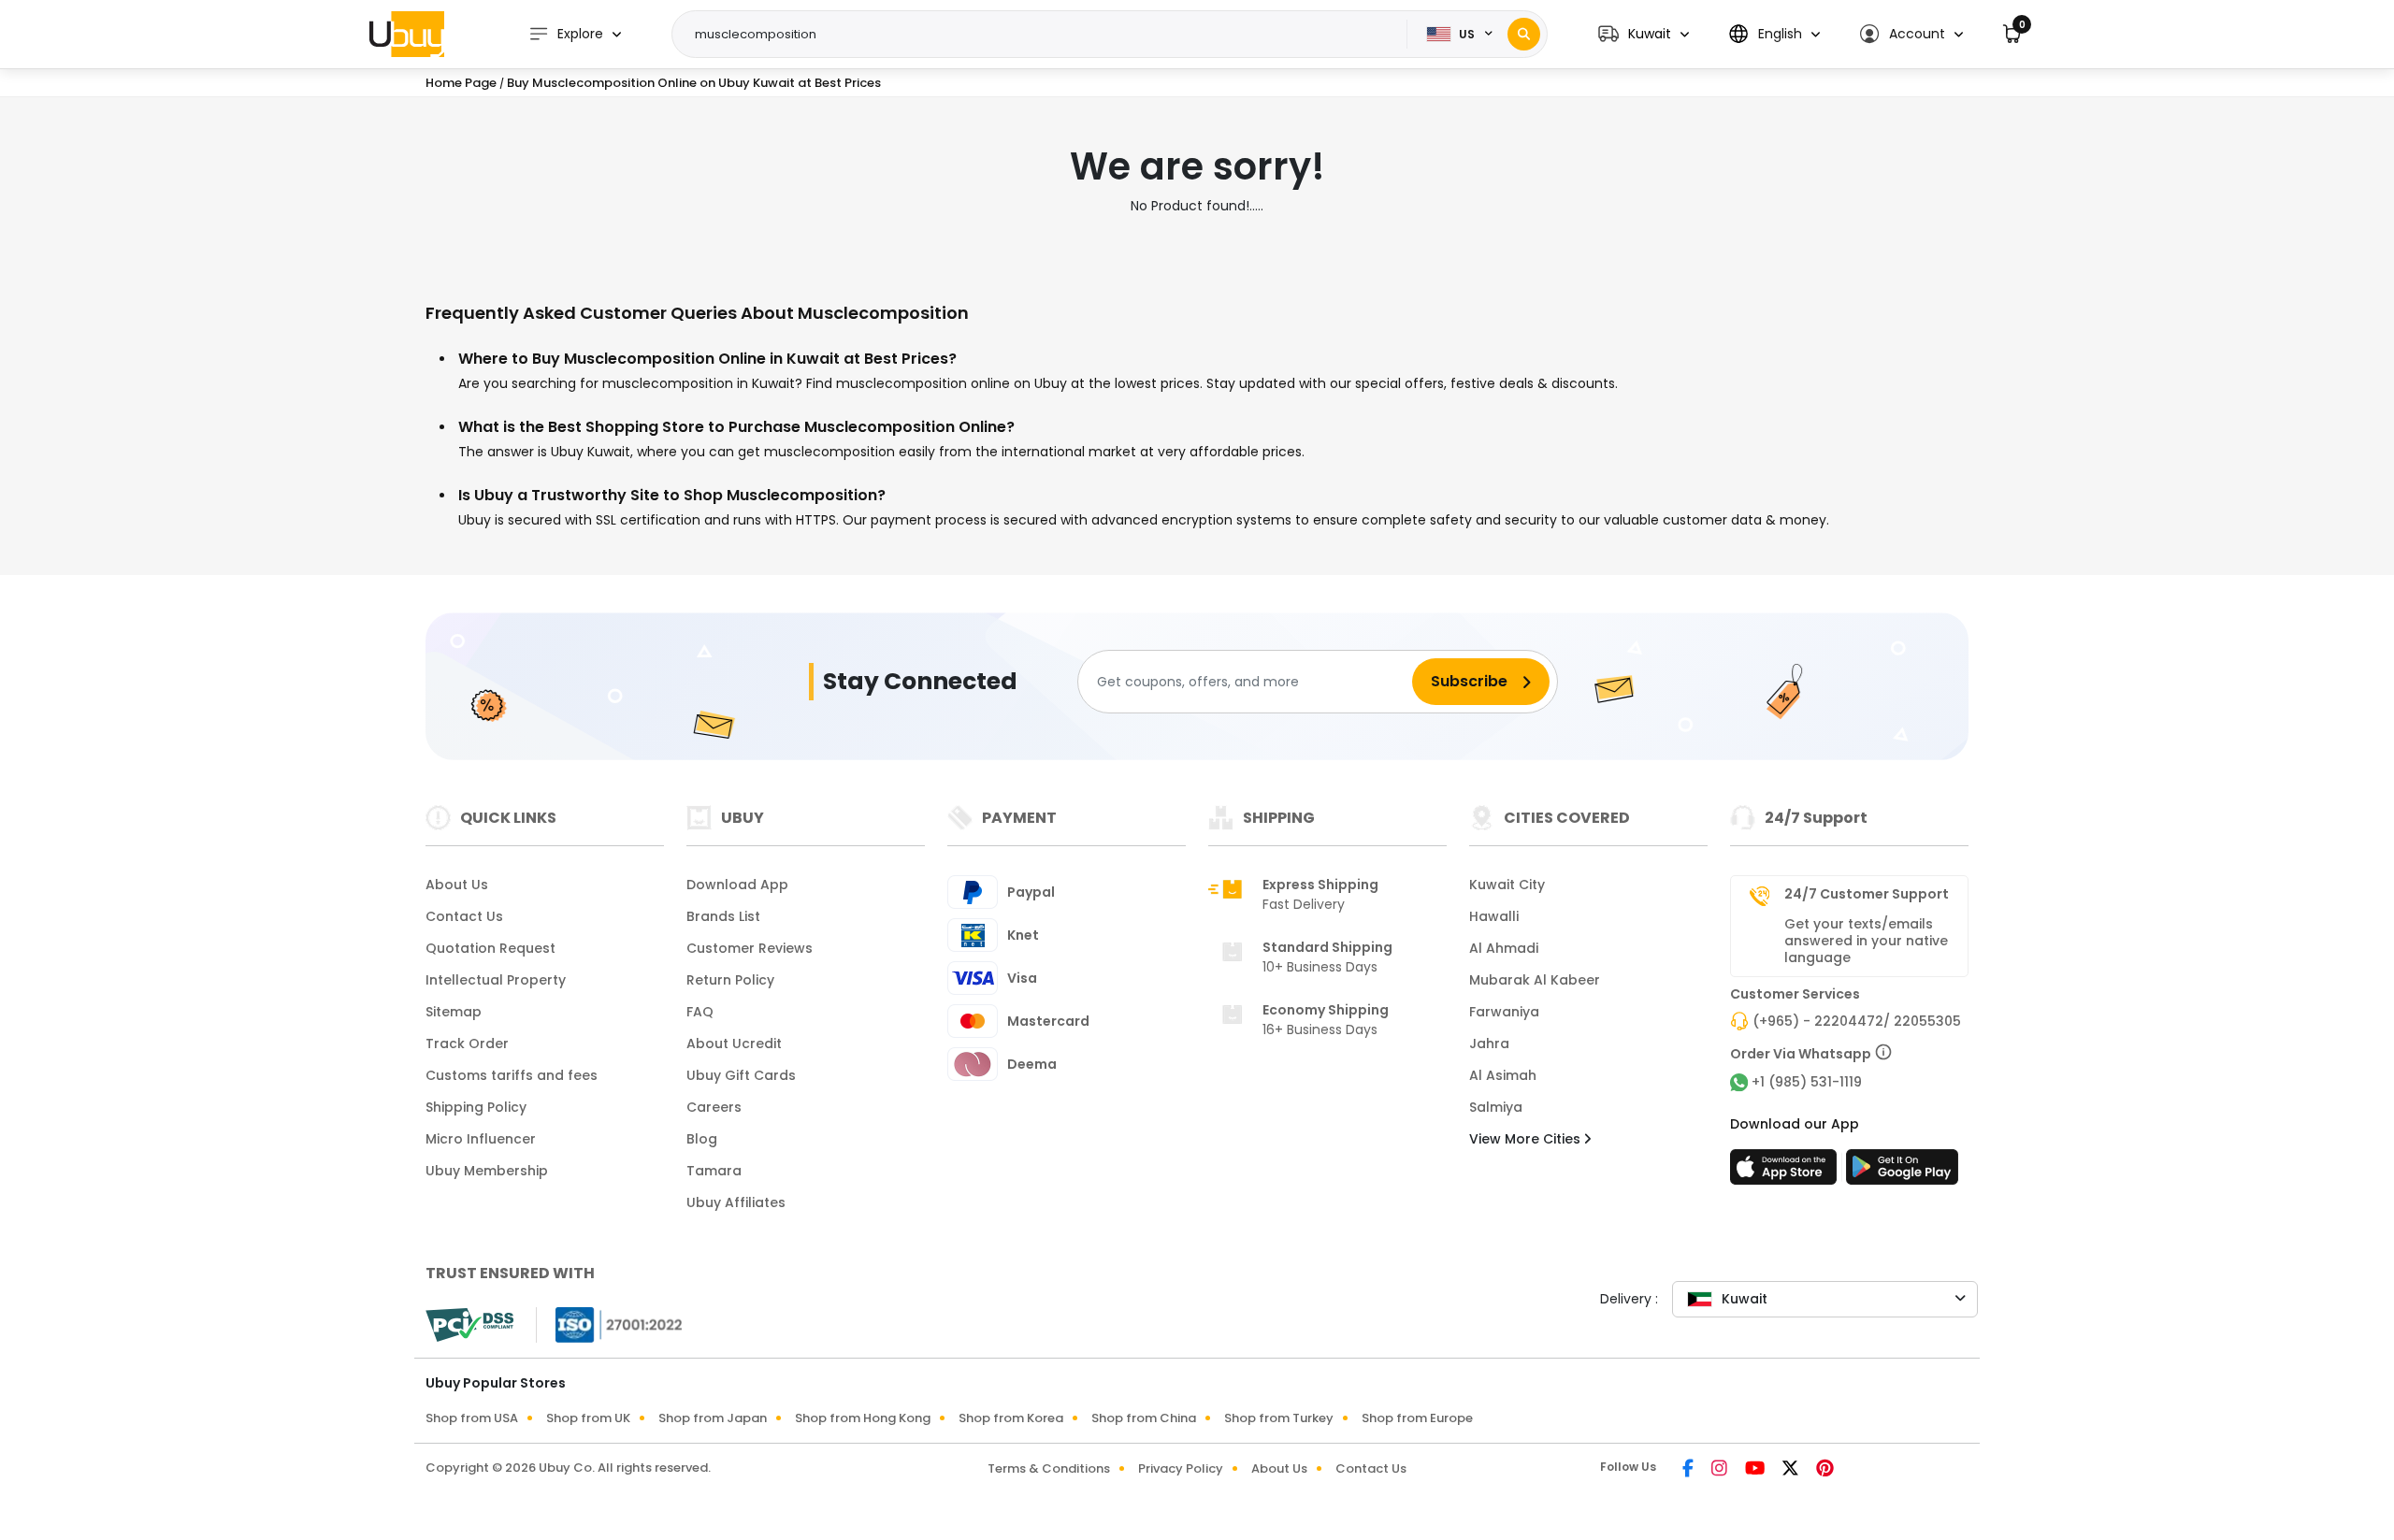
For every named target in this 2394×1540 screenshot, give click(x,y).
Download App (737, 885)
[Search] (1524, 34)
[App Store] (1786, 1173)
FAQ (700, 1012)
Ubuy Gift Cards (741, 1075)
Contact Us (464, 916)
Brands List (723, 916)
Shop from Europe (1417, 1418)
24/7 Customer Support (1867, 894)
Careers (714, 1107)
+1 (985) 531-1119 (1807, 1082)
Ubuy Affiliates (736, 1202)
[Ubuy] (407, 34)
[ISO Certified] (610, 1324)
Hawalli (1494, 916)
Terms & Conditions (1049, 1468)
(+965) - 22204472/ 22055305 (1857, 1021)
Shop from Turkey (1279, 1418)
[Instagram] (1721, 1470)
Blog (702, 1139)
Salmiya (1496, 1107)
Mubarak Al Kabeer (1535, 980)
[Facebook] (1689, 1470)
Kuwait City (1507, 885)
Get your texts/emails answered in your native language (1866, 941)
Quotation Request (490, 948)
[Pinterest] (1825, 1470)
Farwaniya (1504, 1012)
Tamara (714, 1171)
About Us (457, 885)
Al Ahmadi (1504, 948)
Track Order (467, 1043)
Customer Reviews (750, 948)
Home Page (461, 83)
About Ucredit (734, 1043)
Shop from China (1144, 1418)
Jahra (1489, 1043)
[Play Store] (1902, 1173)
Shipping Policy (476, 1107)
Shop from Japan (713, 1418)
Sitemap (454, 1012)
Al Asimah (1503, 1075)
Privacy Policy (1181, 1468)
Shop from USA (472, 1418)
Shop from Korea (1011, 1418)
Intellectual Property (496, 980)
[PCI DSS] (469, 1325)
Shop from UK (588, 1418)
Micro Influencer (481, 1139)
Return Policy (730, 980)
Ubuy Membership (487, 1171)
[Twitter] (1792, 1470)
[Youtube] (1756, 1470)
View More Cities (1527, 1139)
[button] (1644, 34)
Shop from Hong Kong (863, 1418)
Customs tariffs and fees (512, 1075)
